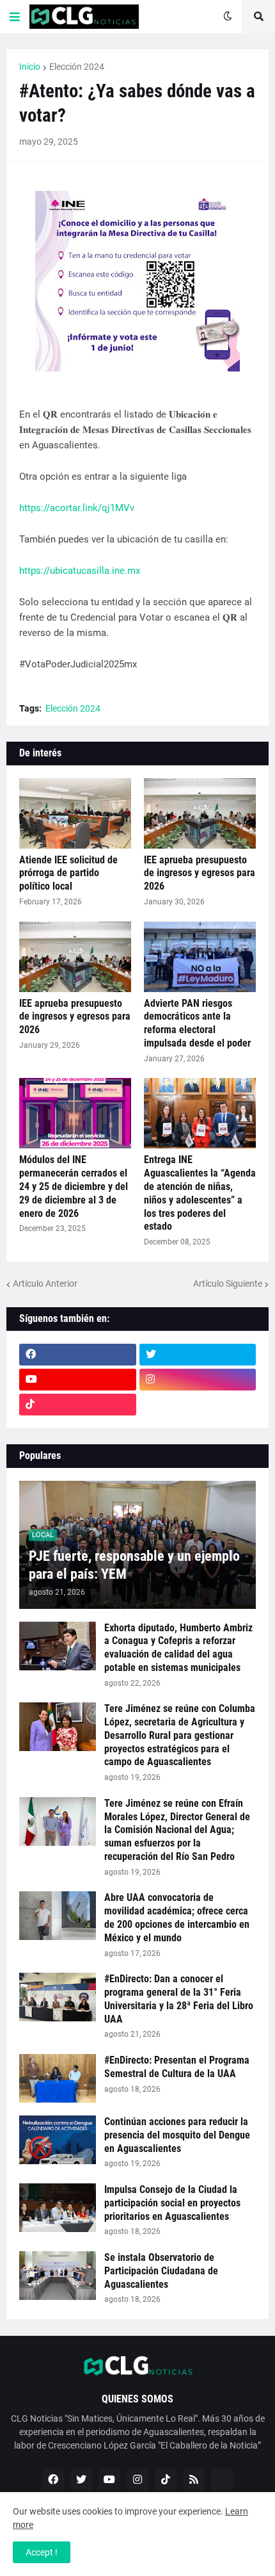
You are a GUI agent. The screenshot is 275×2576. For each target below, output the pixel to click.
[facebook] (78, 1355)
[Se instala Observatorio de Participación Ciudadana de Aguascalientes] (58, 2276)
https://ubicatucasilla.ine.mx (80, 571)
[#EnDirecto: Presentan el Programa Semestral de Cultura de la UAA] (58, 2078)
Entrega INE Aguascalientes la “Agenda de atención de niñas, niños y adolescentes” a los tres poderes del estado (200, 1193)
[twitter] (198, 1355)
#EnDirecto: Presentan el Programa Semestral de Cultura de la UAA (177, 2067)
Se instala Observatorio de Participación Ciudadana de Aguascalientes (161, 2271)
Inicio (30, 67)
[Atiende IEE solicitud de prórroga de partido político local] (75, 813)
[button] (15, 17)
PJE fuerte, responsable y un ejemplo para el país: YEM (134, 1565)
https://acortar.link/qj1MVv (77, 508)
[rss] (194, 2479)
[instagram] (198, 1380)
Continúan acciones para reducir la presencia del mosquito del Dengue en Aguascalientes (177, 2135)
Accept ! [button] (42, 2552)
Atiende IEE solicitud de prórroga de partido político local (68, 873)
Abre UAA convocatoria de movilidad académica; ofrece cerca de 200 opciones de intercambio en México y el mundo (177, 1917)
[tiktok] (78, 1405)
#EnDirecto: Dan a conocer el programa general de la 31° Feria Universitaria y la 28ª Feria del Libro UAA (179, 1999)
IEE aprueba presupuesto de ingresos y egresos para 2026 (200, 873)
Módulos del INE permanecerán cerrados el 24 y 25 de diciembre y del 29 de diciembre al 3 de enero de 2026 (74, 1186)
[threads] (198, 1405)
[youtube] (78, 1380)
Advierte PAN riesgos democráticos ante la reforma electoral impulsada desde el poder (197, 1023)
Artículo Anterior (45, 1284)
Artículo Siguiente (228, 1284)
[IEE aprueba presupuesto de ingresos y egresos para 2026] (200, 813)
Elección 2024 (77, 67)
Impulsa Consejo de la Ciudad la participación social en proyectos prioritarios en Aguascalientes (172, 2203)
